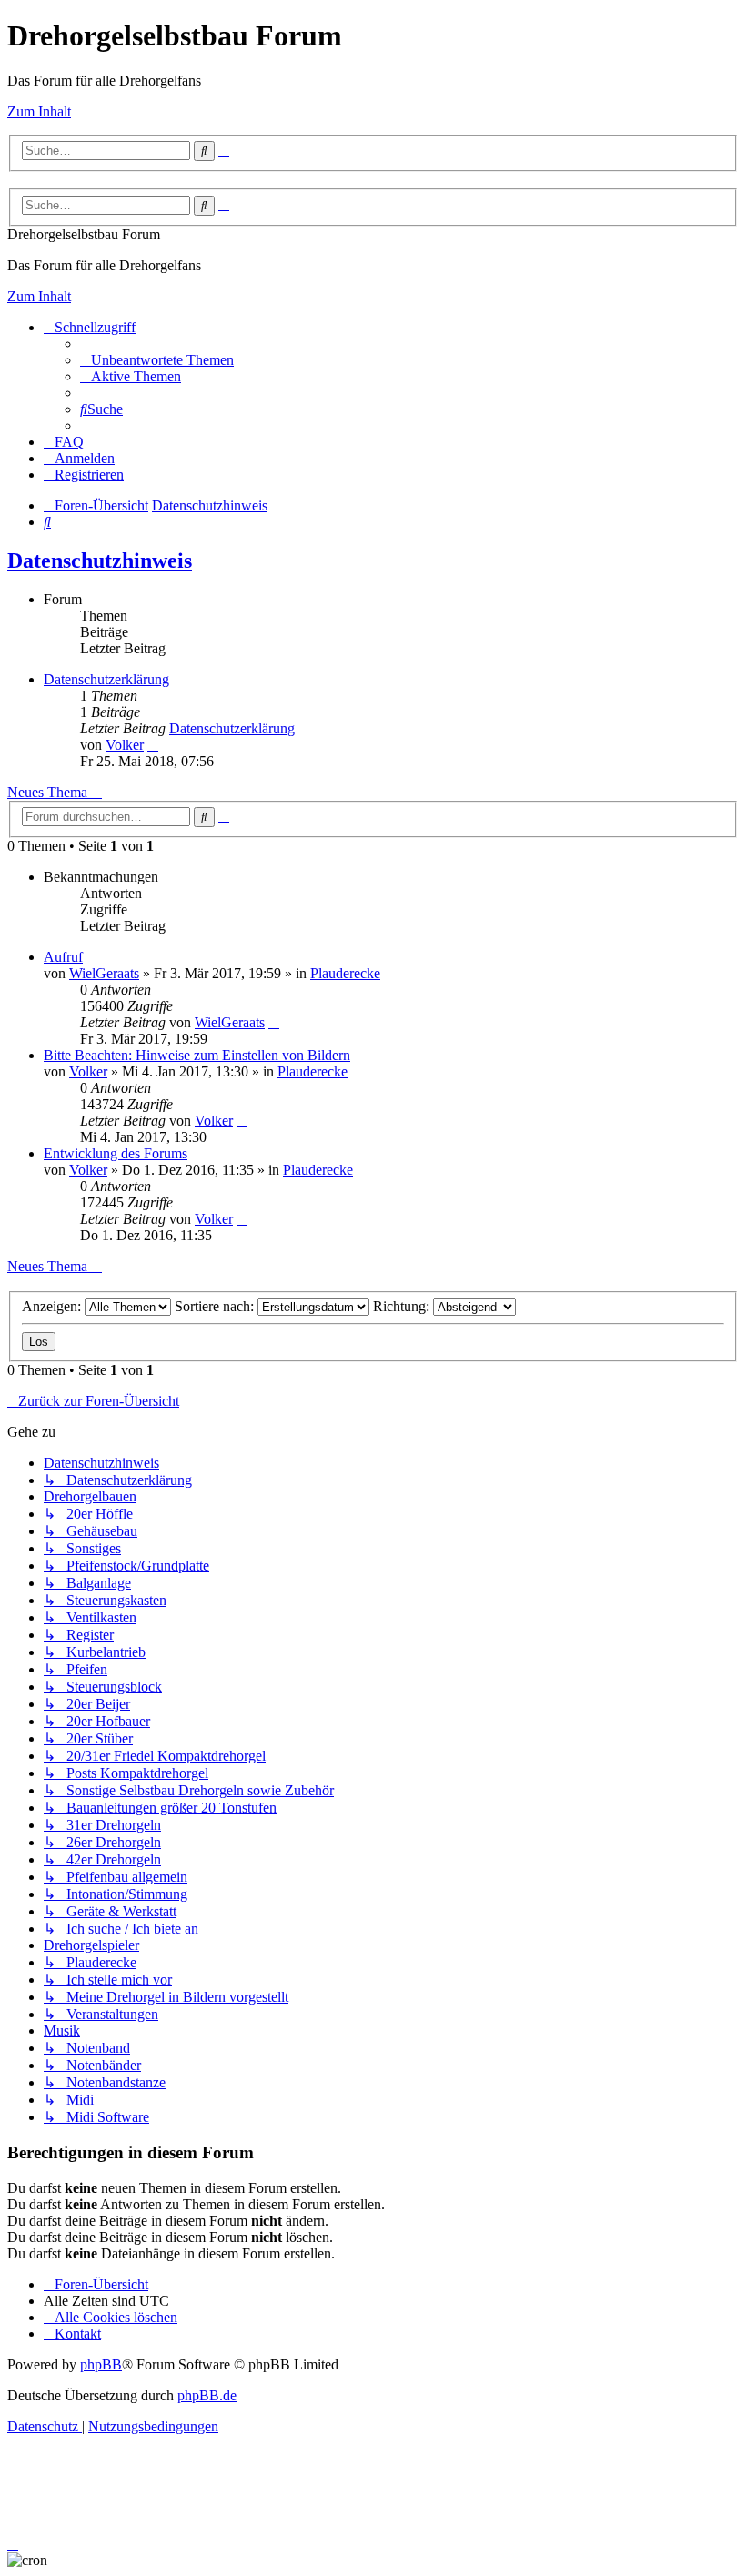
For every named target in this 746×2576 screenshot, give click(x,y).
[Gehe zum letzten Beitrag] (274, 1022)
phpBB (101, 2364)
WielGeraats (104, 973)
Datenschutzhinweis (100, 561)
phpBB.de (207, 2395)
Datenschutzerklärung (106, 679)
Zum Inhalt (39, 111)
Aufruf (63, 957)
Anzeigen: (53, 1306)
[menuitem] (157, 360)
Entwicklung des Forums (116, 1153)
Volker (125, 745)
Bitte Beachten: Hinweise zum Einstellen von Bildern (197, 1055)
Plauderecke (345, 973)
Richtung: (403, 1306)
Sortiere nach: (216, 1306)
